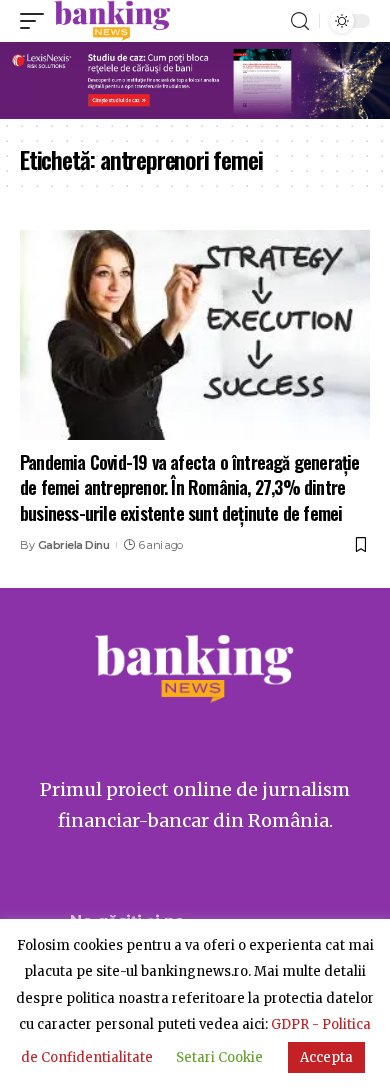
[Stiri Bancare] (112, 21)
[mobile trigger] (37, 21)
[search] (300, 21)
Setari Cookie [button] (219, 1057)
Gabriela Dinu (74, 545)
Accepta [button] (326, 1057)
